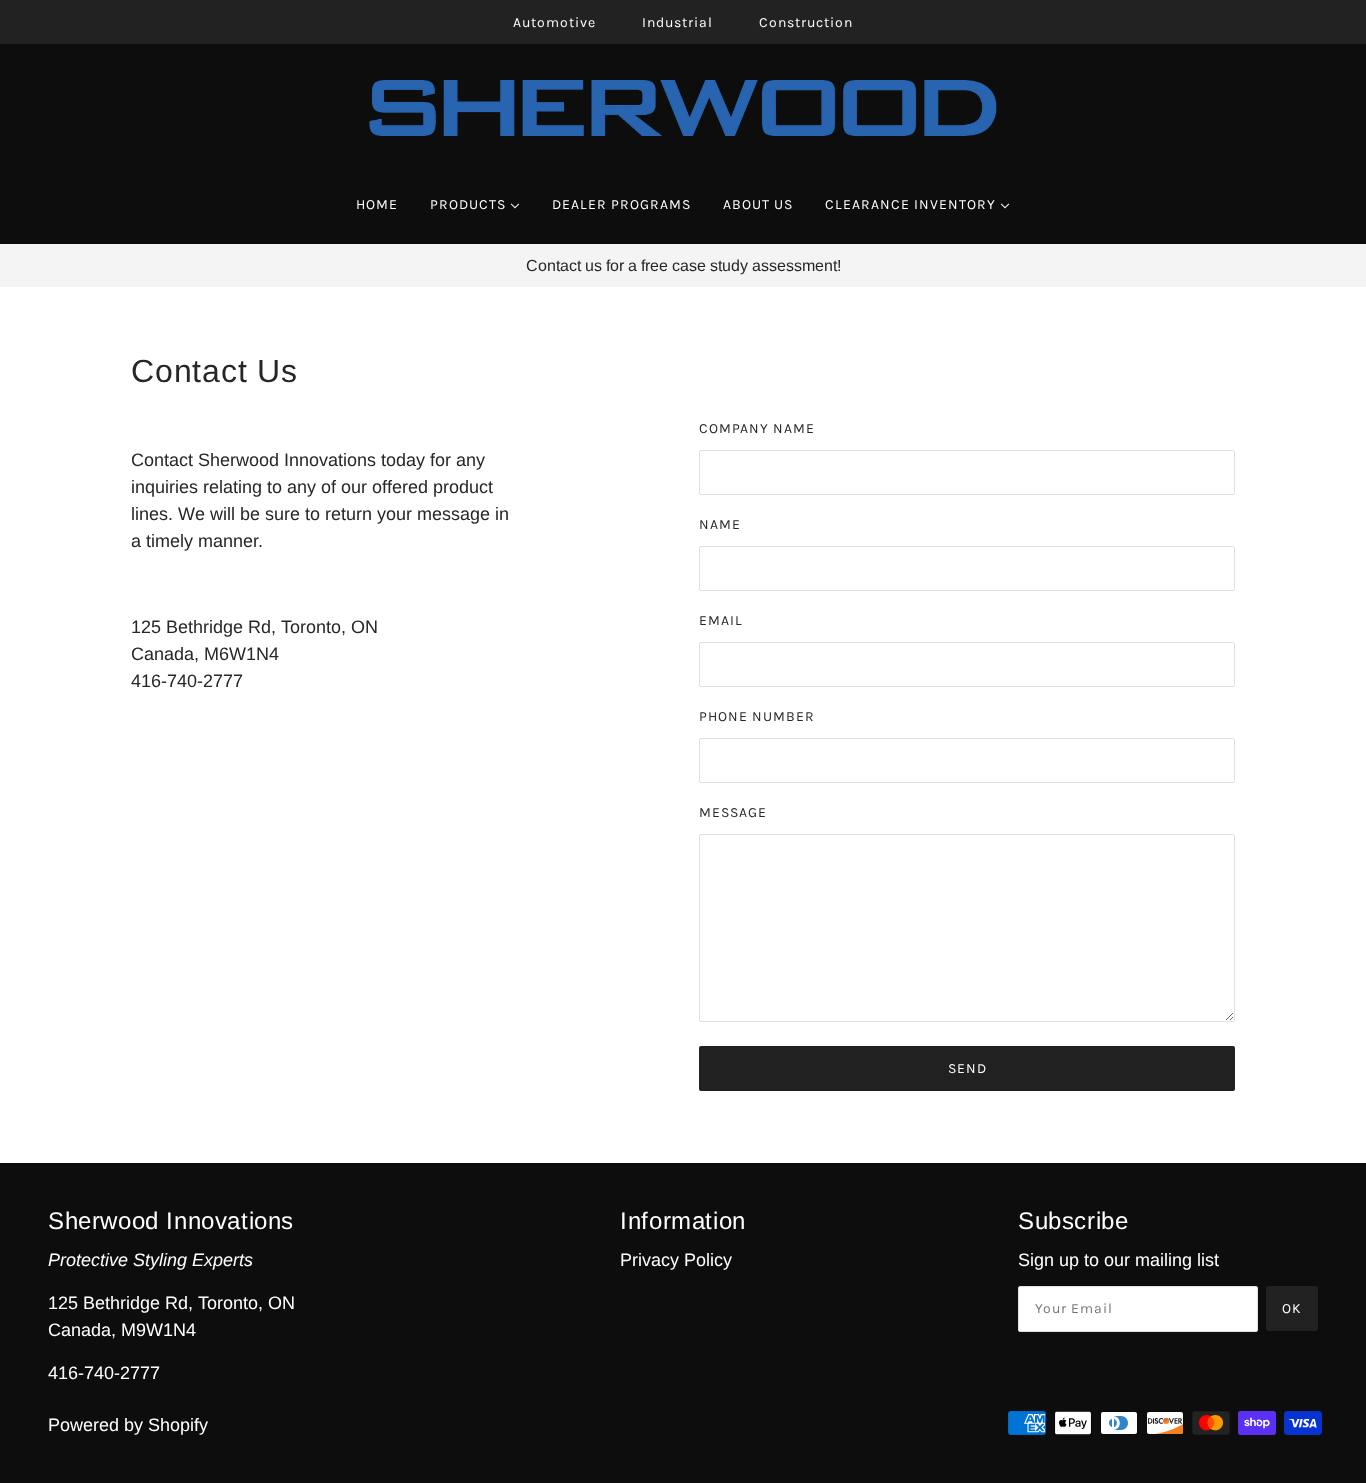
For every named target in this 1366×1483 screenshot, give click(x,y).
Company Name (757, 428)
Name (720, 524)
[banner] (683, 107)
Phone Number (757, 716)
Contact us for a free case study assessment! (683, 265)
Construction (806, 22)
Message (733, 812)
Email (721, 620)
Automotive (554, 22)
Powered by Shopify (128, 1425)
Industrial (677, 22)
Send (967, 1068)
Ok (1292, 1308)
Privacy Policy (676, 1260)
